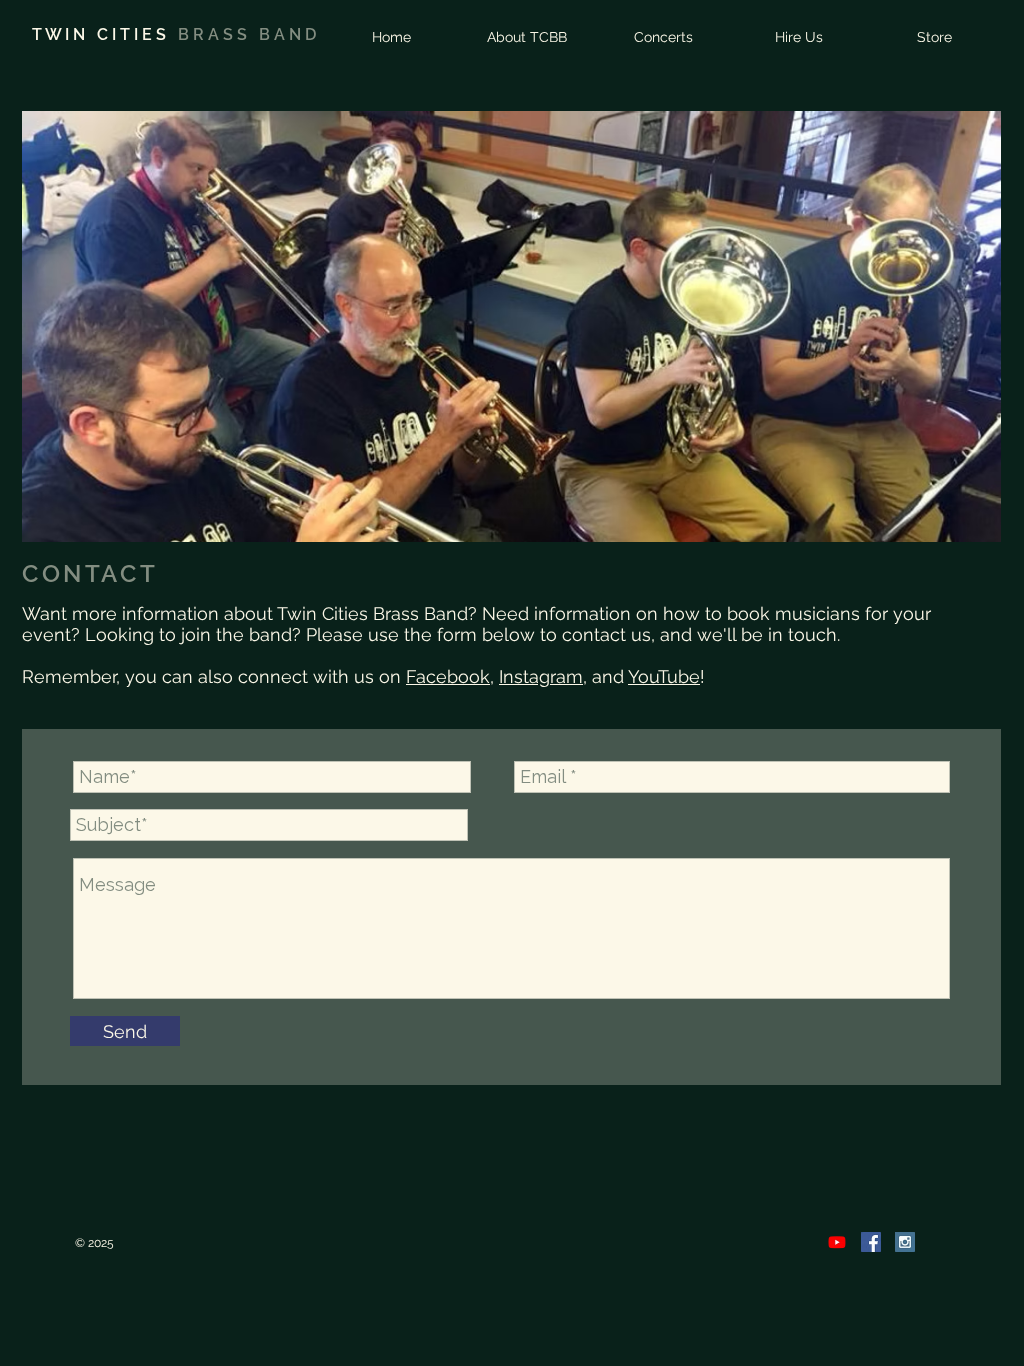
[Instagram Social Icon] (905, 1242)
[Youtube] (837, 1242)
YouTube (664, 676)
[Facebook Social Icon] (871, 1242)
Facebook (448, 676)
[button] (527, 36)
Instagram (541, 676)
